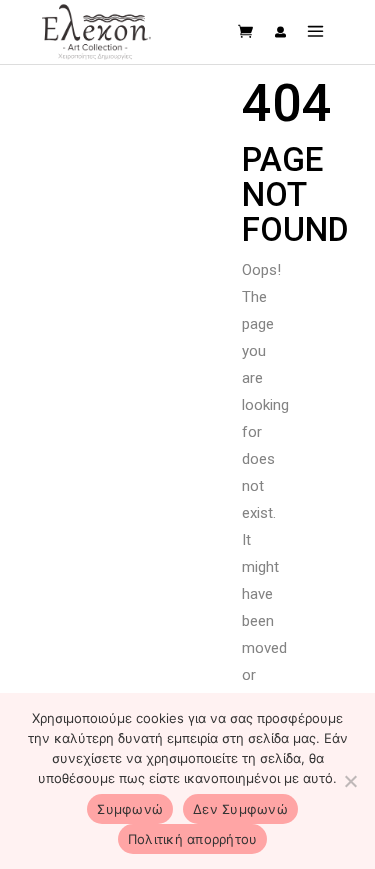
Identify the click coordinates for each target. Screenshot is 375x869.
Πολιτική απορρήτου (193, 839)
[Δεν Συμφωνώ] (350, 781)
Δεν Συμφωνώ (240, 809)
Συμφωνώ (130, 809)
